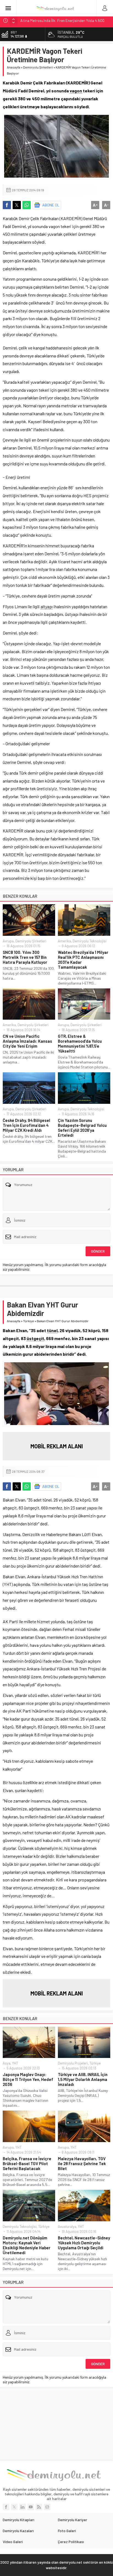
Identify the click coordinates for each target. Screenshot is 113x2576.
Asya (7, 2063)
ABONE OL (51, 205)
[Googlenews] (47, 2507)
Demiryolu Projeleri (73, 2063)
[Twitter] (14, 2507)
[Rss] (39, 2507)
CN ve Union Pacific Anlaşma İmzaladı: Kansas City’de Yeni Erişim (27, 1041)
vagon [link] (76, 91)
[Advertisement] (56, 2424)
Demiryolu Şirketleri (38, 67)
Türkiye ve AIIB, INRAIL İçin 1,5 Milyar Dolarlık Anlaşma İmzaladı (83, 2079)
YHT (15, 2063)
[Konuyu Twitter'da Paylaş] (17, 205)
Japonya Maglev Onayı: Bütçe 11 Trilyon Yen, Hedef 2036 (28, 2079)
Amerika (64, 941)
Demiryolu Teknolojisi (90, 941)
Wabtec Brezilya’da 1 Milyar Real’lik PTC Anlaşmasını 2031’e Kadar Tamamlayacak (83, 960)
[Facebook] (6, 2507)
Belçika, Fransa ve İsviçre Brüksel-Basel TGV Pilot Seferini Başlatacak (27, 2163)
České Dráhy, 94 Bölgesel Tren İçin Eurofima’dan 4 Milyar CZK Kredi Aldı (26, 1125)
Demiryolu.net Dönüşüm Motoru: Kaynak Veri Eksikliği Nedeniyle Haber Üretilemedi (27, 2245)
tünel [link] (52, 1330)
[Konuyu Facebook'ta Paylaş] (7, 205)
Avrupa (8, 941)
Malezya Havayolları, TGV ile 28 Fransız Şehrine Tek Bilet (82, 2163)
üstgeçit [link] (35, 1338)
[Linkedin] (22, 2507)
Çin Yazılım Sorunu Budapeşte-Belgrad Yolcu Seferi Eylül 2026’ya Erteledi (82, 1128)
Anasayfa (14, 67)
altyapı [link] (47, 606)
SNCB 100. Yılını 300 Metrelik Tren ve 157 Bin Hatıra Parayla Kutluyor (25, 957)
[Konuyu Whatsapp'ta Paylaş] (27, 205)
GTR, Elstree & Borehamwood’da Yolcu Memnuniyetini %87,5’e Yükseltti (80, 1044)
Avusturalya (67, 2227)
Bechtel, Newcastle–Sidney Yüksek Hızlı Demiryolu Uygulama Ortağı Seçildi (84, 2243)
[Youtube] (31, 2507)
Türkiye (29, 1321)
